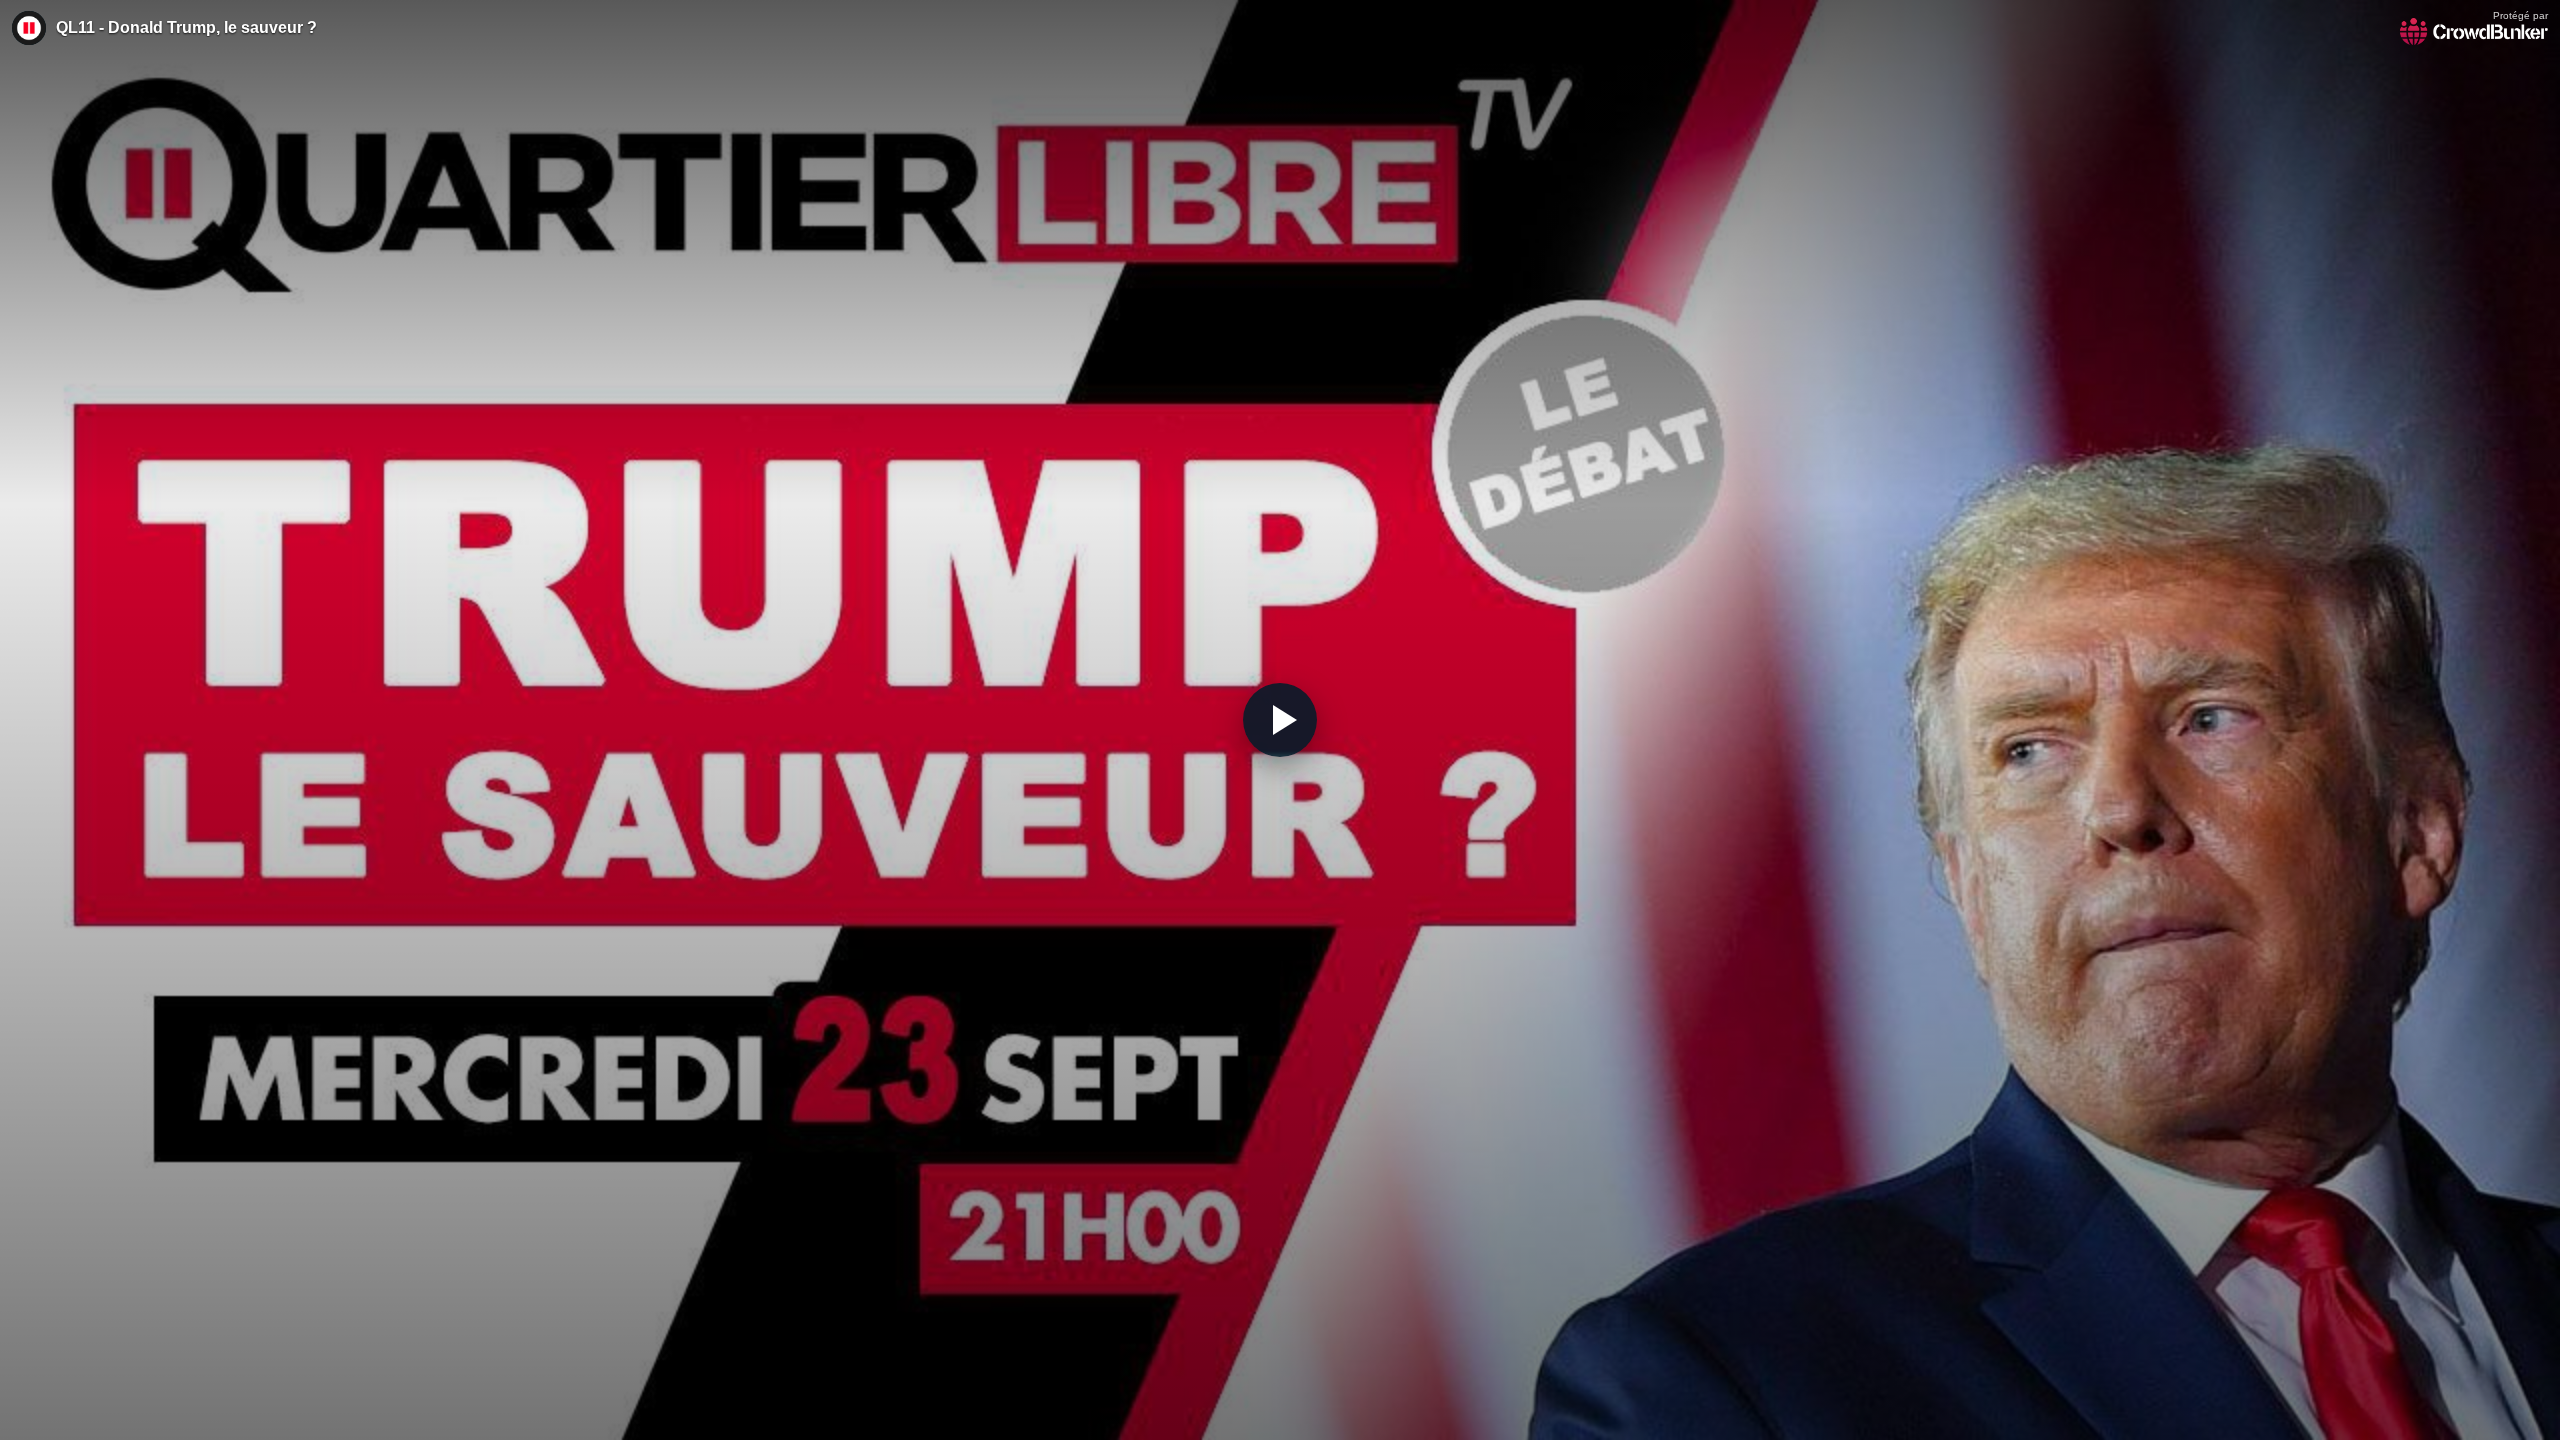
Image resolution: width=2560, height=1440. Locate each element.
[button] (1280, 720)
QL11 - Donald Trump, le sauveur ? (186, 27)
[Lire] (1280, 720)
